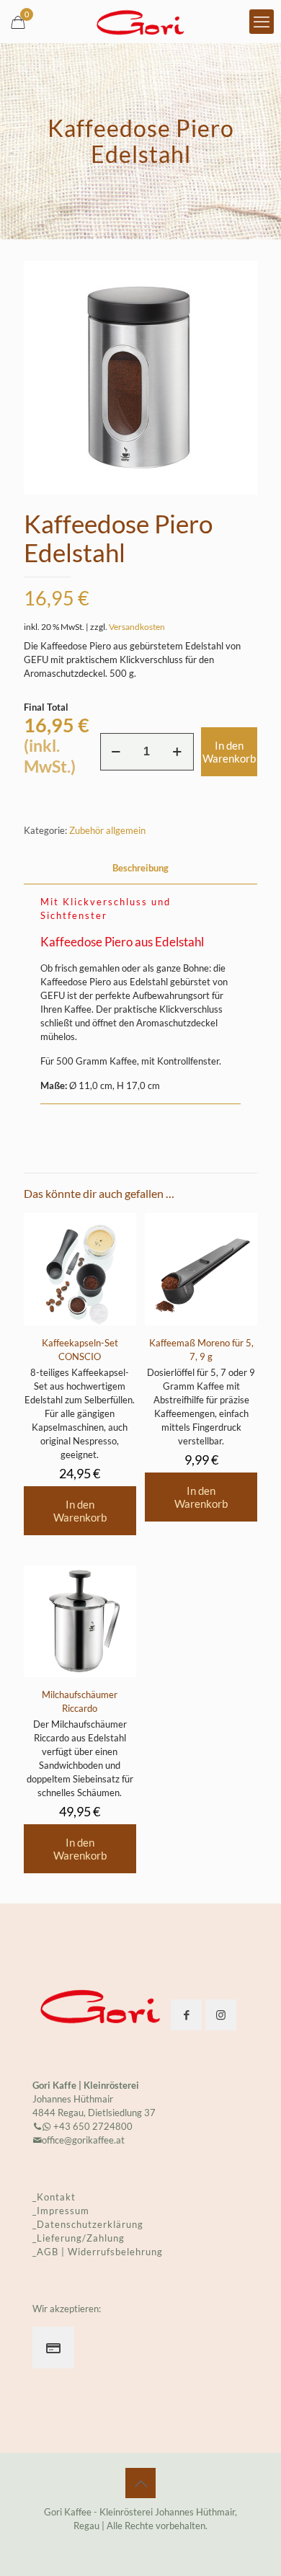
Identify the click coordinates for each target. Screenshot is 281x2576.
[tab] (140, 868)
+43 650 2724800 (92, 2126)
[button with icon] (186, 2015)
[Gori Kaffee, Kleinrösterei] (140, 22)
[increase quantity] (178, 752)
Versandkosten (137, 626)
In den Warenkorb (229, 752)
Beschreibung (140, 868)
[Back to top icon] (140, 2483)
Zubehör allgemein (107, 830)
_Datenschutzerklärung (88, 2224)
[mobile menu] (262, 22)
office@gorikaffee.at (83, 2140)
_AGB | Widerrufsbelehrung (98, 2252)
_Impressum (61, 2211)
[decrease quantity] (116, 752)
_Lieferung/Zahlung (79, 2238)
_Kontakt (54, 2197)
